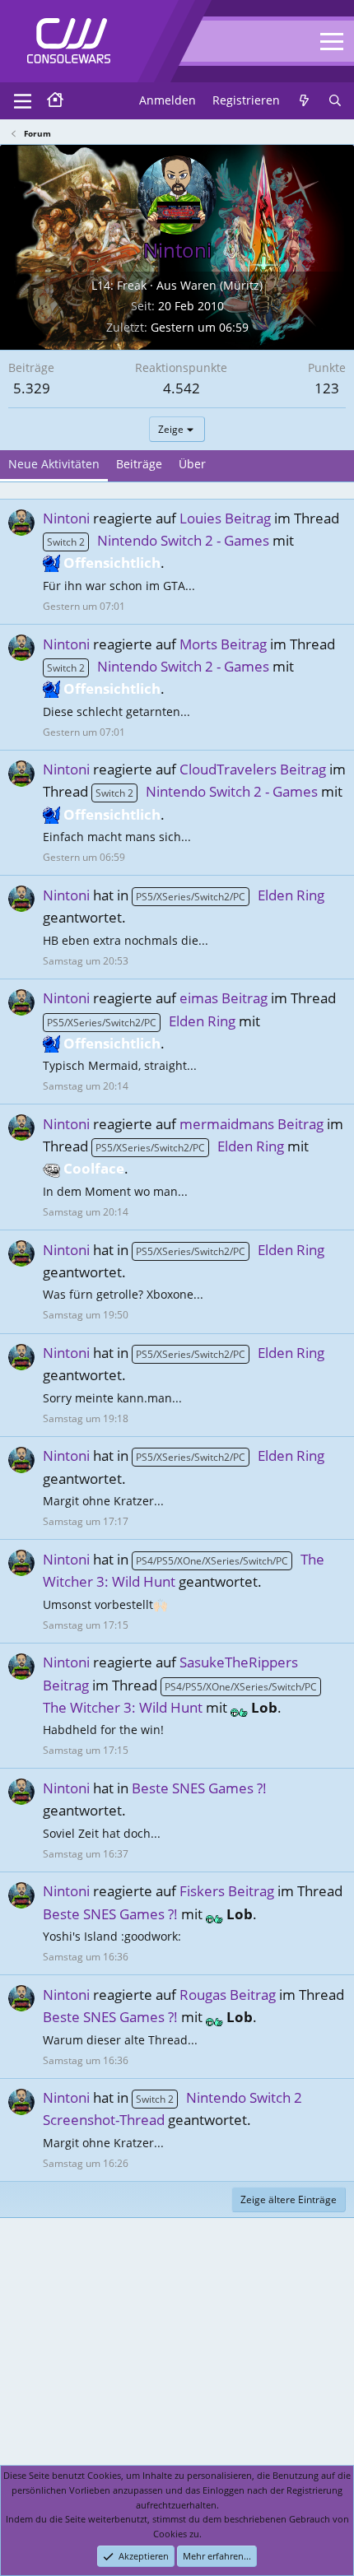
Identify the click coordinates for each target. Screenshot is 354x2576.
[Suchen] (335, 100)
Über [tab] (192, 464)
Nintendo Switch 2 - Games (158, 540)
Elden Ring (230, 895)
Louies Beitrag (225, 518)
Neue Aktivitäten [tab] (54, 464)
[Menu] (23, 101)
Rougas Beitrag (228, 1995)
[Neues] (304, 100)
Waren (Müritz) (221, 285)
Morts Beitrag (223, 644)
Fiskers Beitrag (227, 1891)
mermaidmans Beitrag (252, 1124)
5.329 (32, 388)
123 (327, 388)
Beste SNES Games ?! (199, 1788)
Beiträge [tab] (139, 464)
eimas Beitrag (224, 998)
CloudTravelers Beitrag (253, 769)
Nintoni (66, 518)
